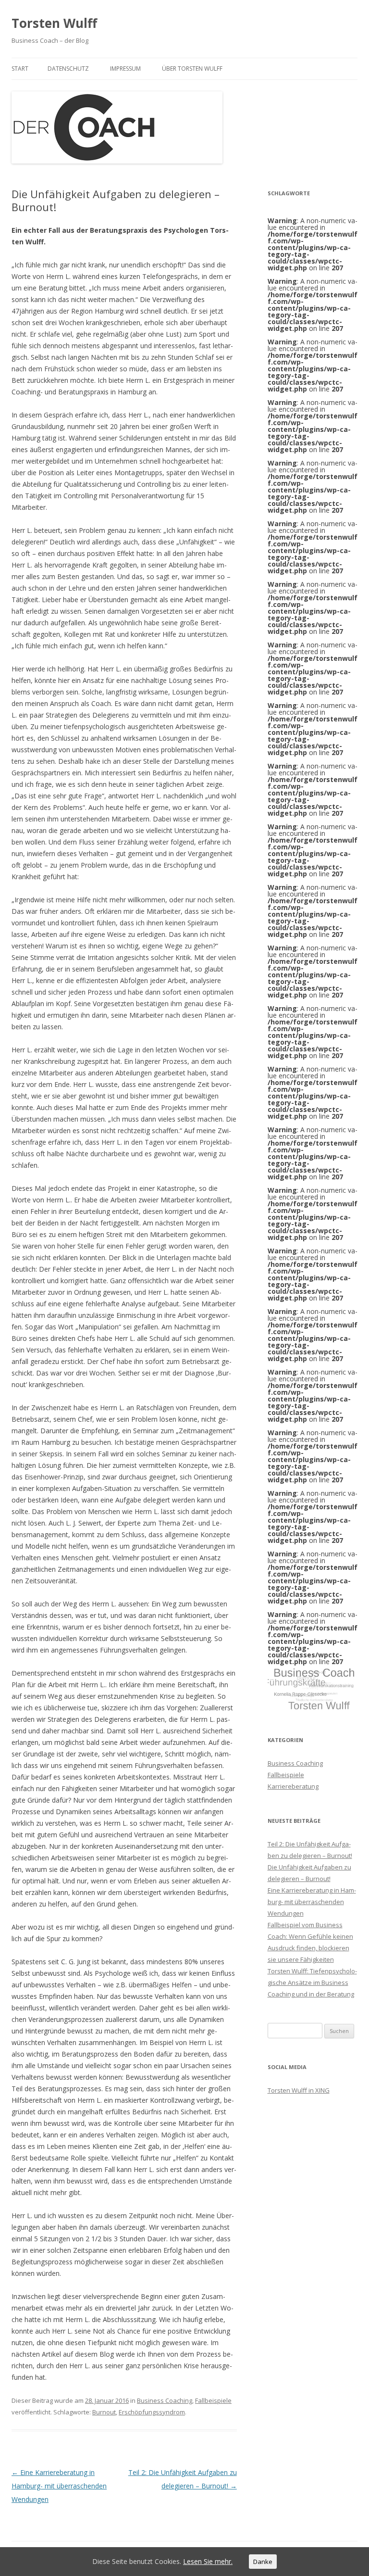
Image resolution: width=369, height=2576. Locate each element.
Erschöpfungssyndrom (152, 2412)
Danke (263, 2562)
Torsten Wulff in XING (299, 2090)
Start (20, 69)
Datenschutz (68, 69)
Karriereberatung (293, 1786)
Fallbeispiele (213, 2400)
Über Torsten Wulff (192, 69)
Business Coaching (165, 2400)
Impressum (125, 69)
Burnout (104, 2412)
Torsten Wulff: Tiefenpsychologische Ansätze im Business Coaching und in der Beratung (312, 1983)
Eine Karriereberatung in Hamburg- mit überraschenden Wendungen (59, 2486)
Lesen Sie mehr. (208, 2561)
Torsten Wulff (54, 23)
